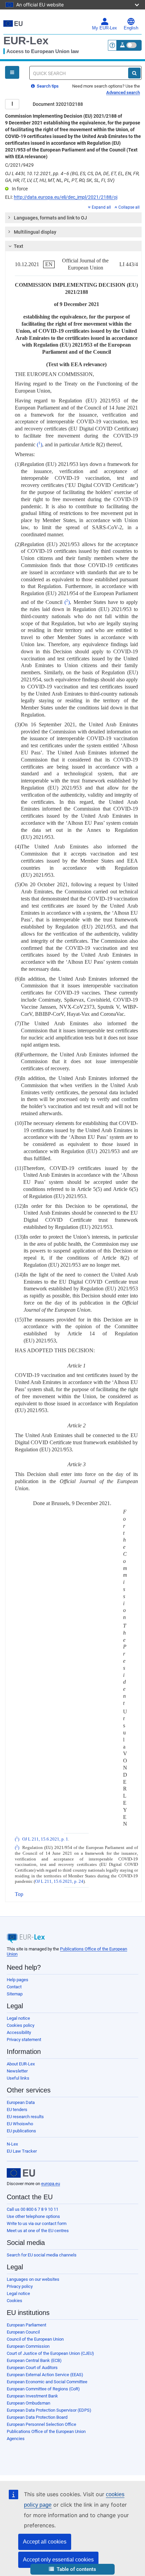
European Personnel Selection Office (41, 2424)
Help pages (18, 1980)
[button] (72, 2569)
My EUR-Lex (105, 28)
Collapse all (129, 207)
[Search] (134, 73)
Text (19, 246)
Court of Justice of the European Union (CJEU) (50, 2353)
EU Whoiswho (20, 2124)
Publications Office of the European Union (46, 2431)
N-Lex (12, 2144)
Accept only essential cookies (58, 2560)
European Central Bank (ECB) (34, 2360)
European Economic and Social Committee (47, 2382)
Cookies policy (21, 2025)
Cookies (14, 2301)
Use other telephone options (33, 2216)
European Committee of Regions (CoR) (43, 2389)
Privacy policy (20, 2286)
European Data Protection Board (37, 2417)
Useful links (18, 2078)
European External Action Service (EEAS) (45, 2375)
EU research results (25, 2117)
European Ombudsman (28, 2403)
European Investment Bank (32, 2396)
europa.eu (51, 2184)
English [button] (131, 28)
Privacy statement (24, 2040)
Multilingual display (35, 232)
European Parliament (26, 2325)
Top (19, 1894)
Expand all (101, 207)
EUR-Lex (26, 41)
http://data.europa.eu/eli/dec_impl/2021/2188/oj (66, 197)
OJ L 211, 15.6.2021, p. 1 (45, 1839)
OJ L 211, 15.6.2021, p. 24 (59, 1881)
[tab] (73, 218)
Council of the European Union (35, 2339)
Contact (14, 1987)
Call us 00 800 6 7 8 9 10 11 (33, 2209)
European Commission (28, 2346)
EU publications (21, 2131)
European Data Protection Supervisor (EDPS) (49, 2410)
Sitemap (15, 1994)
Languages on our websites (33, 2279)
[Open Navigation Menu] (12, 72)
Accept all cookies (45, 2542)
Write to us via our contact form (37, 2223)
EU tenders (17, 2110)
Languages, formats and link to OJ (50, 218)
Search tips (47, 86)
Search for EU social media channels (42, 2255)
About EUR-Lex (21, 2064)
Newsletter (17, 2071)
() (39, 444)
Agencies (16, 2439)
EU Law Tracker (22, 2151)
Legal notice (18, 2018)
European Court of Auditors (32, 2368)
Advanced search (123, 92)
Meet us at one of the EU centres (38, 2231)
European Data (21, 2102)
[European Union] (21, 2173)
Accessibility (19, 2032)
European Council (23, 2332)
